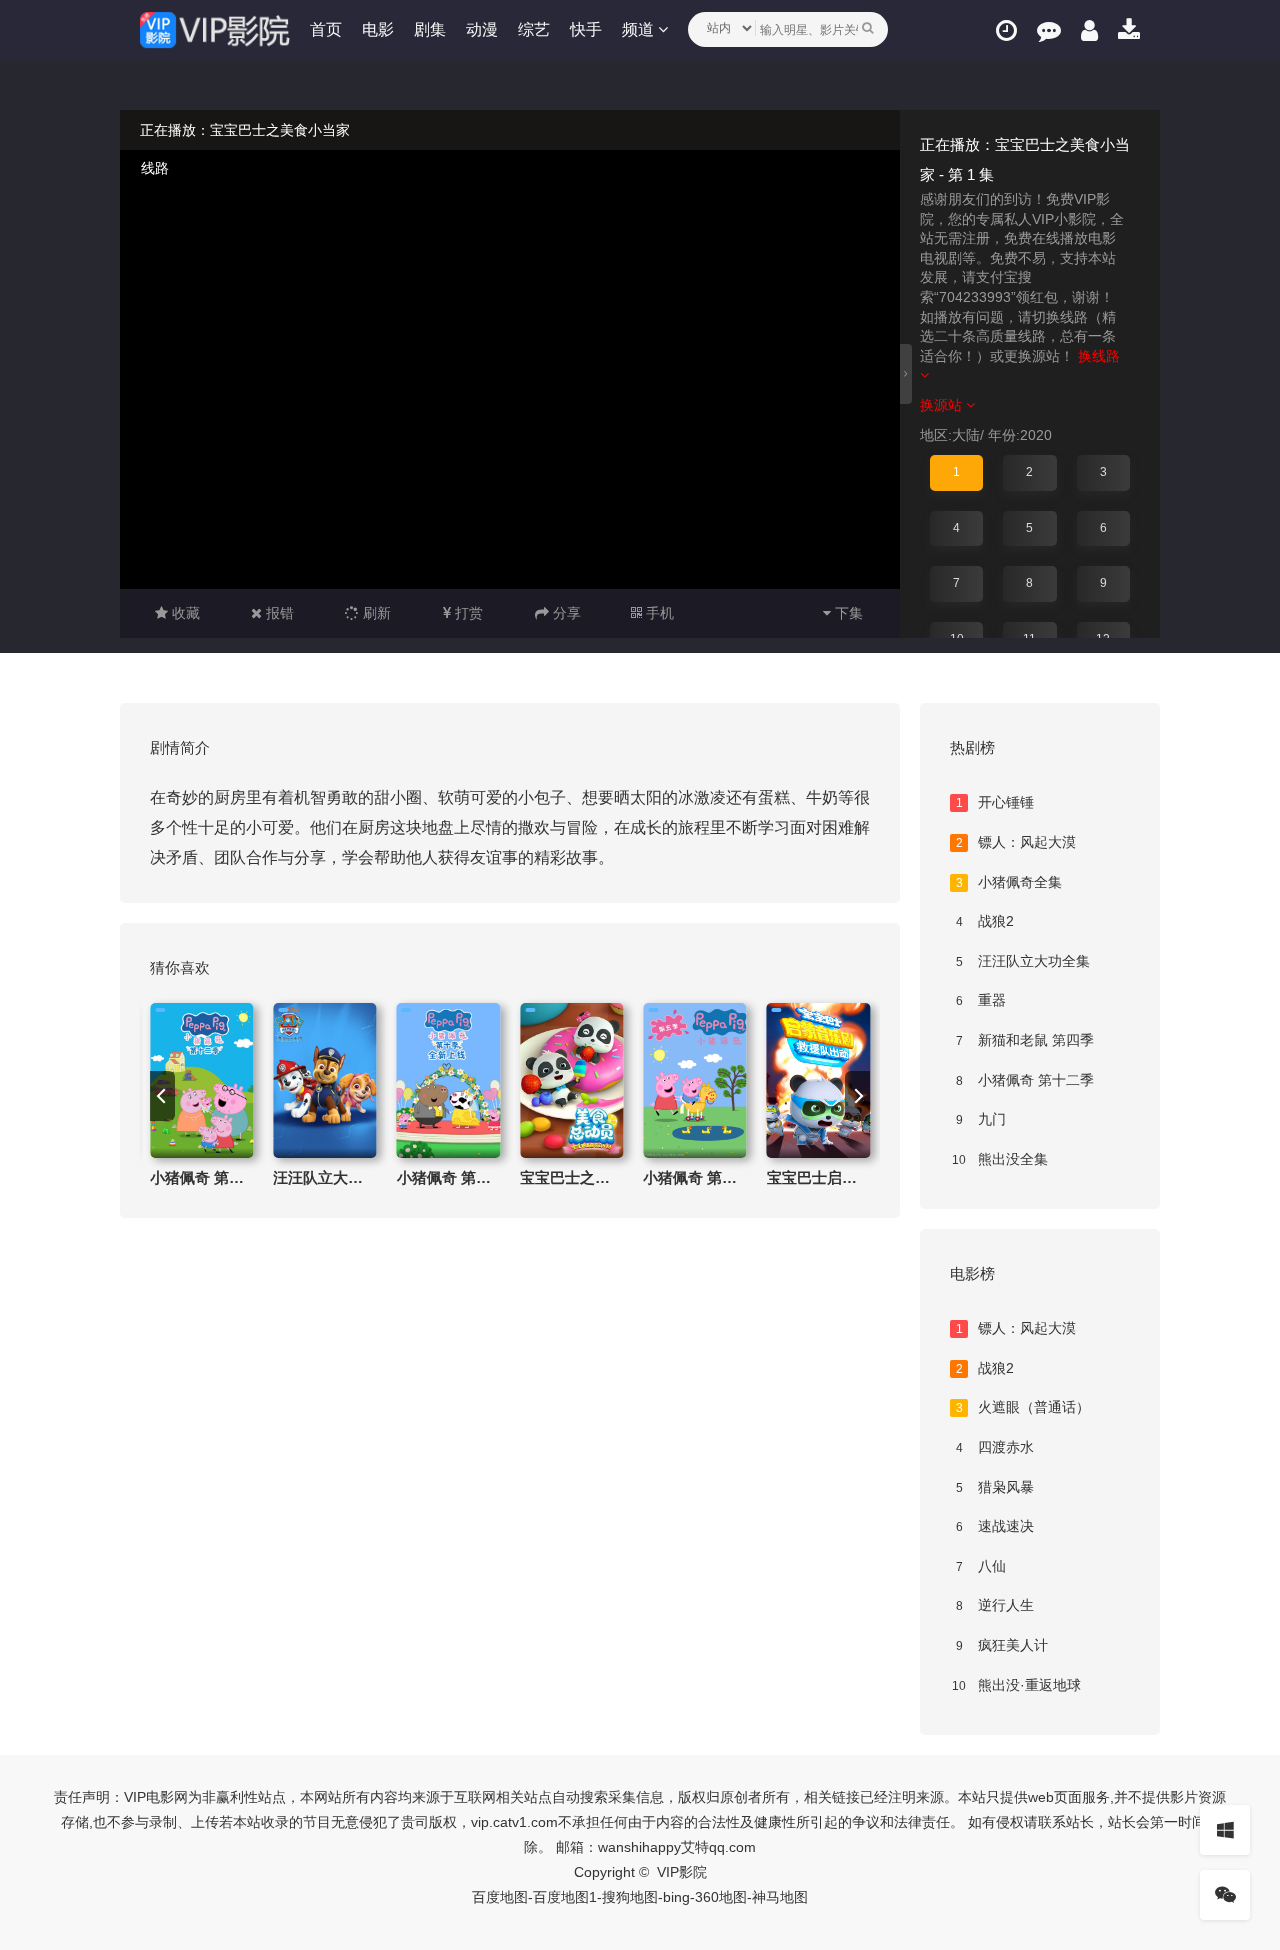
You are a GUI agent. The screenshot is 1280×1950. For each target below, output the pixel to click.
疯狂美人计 (1002, 1645)
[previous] (162, 1096)
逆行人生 (995, 1605)
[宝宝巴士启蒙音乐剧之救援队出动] (818, 1080)
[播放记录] (1006, 30)
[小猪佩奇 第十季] (448, 1080)
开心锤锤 (995, 802)
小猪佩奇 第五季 (697, 1177)
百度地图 (500, 1897)
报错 (278, 613)
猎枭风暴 (995, 1487)
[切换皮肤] (1225, 1830)
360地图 (721, 1897)
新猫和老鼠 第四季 (1025, 1040)
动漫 (482, 29)
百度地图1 (565, 1897)
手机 (658, 613)
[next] (857, 1096)
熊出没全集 (1000, 1159)
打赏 (467, 613)
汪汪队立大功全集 (1023, 961)
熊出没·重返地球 (1016, 1685)
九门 (981, 1119)
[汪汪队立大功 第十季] (324, 1080)
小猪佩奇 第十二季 (212, 1177)
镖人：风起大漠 (1016, 842)
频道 (640, 29)
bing (676, 1897)
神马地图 (780, 1897)
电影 (378, 29)
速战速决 (995, 1526)
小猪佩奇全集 (1009, 882)
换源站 (943, 405)
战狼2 (985, 921)
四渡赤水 (995, 1447)
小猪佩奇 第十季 (451, 1177)
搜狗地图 (630, 1897)
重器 (981, 1000)
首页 (326, 29)
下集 (847, 613)
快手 (586, 29)
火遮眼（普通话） (1023, 1407)
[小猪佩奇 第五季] (694, 1080)
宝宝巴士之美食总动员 (595, 1177)
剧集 (430, 29)
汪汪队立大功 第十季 (342, 1177)
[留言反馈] (1049, 30)
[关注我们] (1225, 1895)
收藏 (184, 613)
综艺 (534, 29)
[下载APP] (1129, 30)
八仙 (981, 1566)
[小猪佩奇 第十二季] (201, 1080)
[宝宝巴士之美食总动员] (571, 1080)
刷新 (375, 613)
